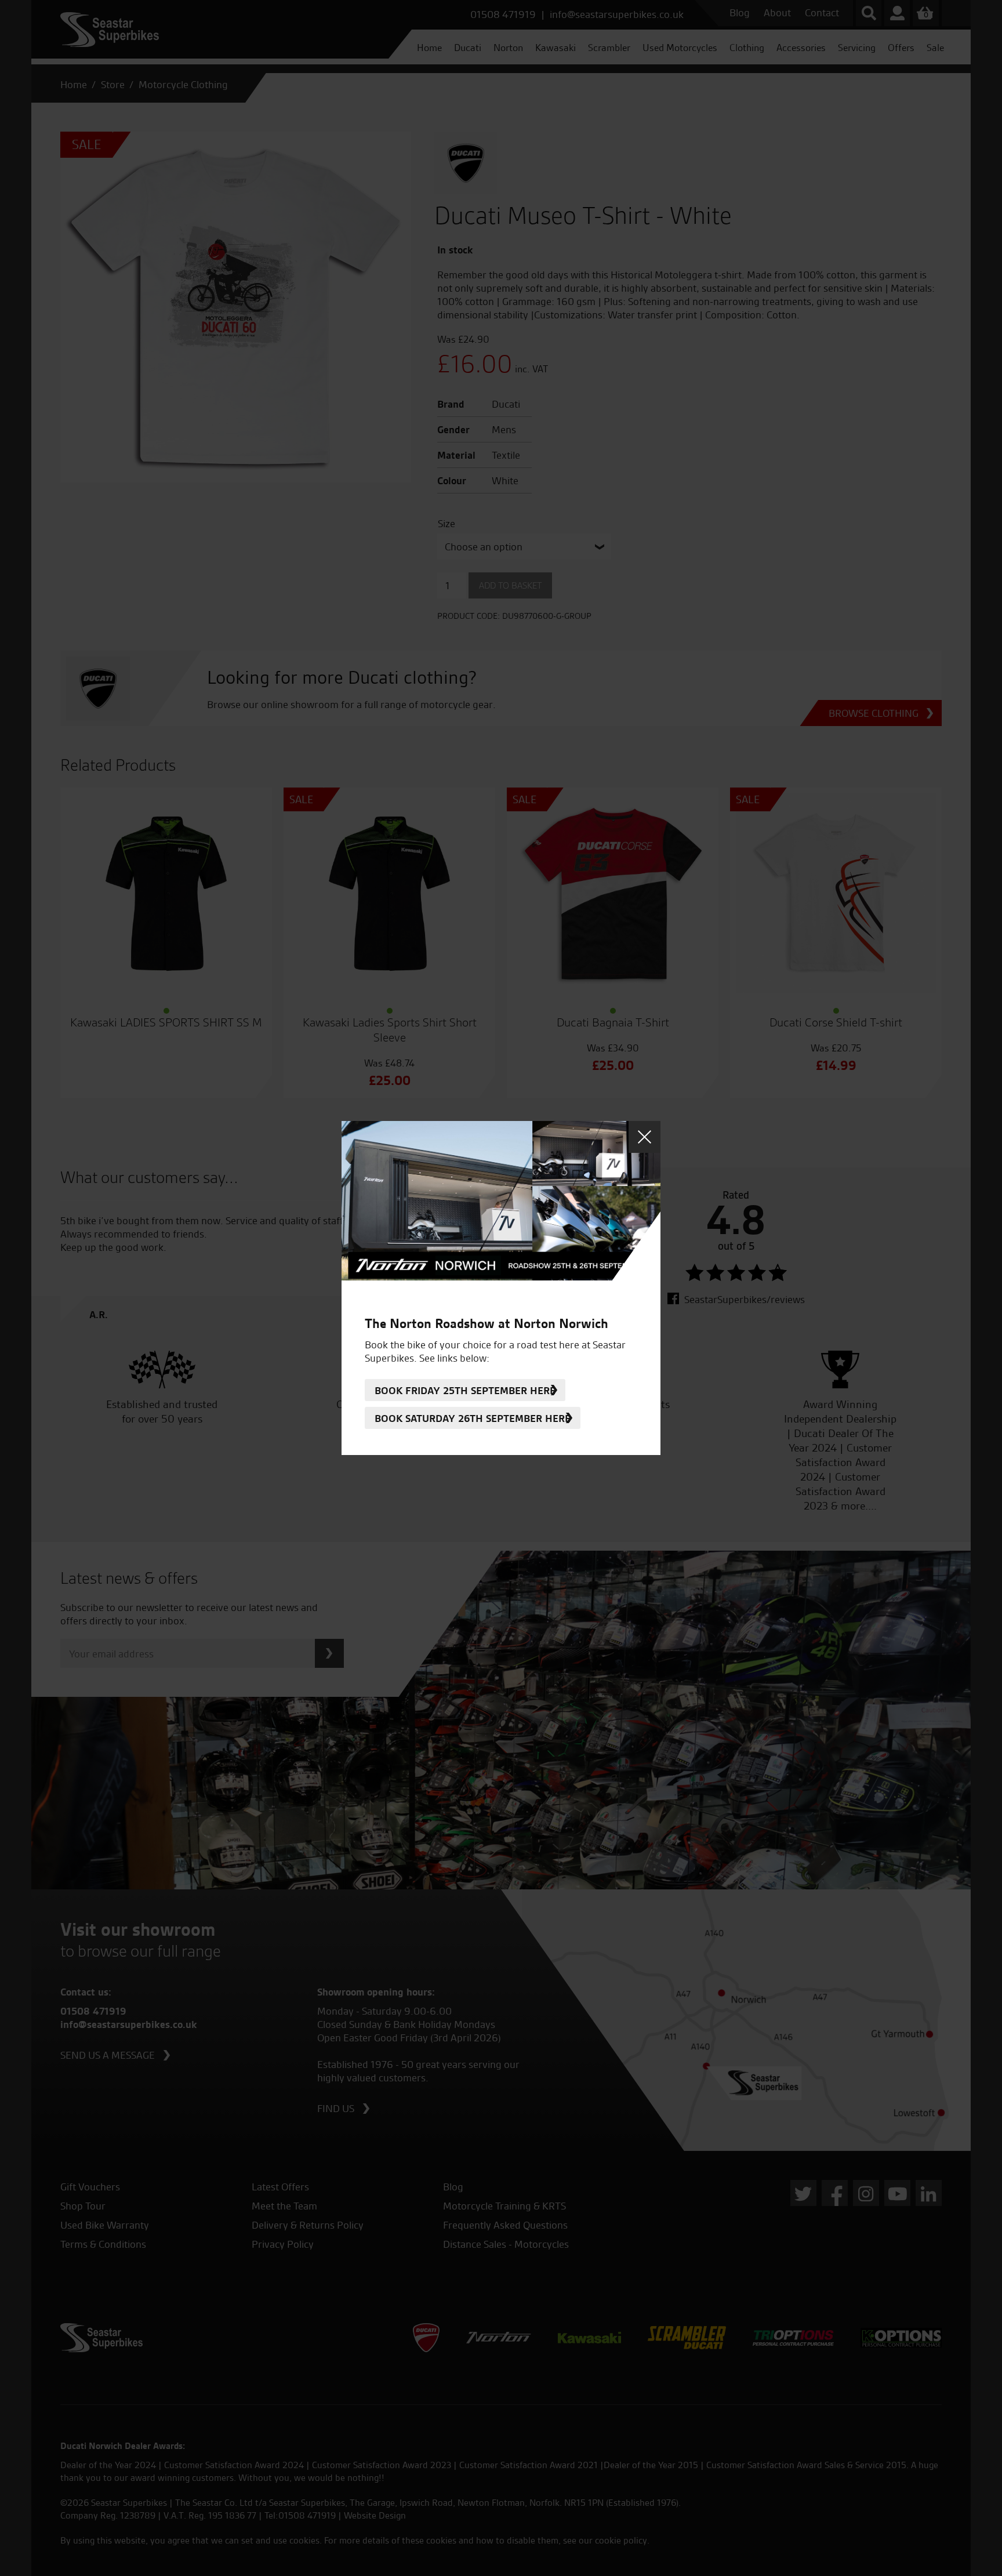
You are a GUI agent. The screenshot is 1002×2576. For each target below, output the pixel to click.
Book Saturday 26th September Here (473, 1418)
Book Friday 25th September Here (465, 1390)
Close (645, 1137)
